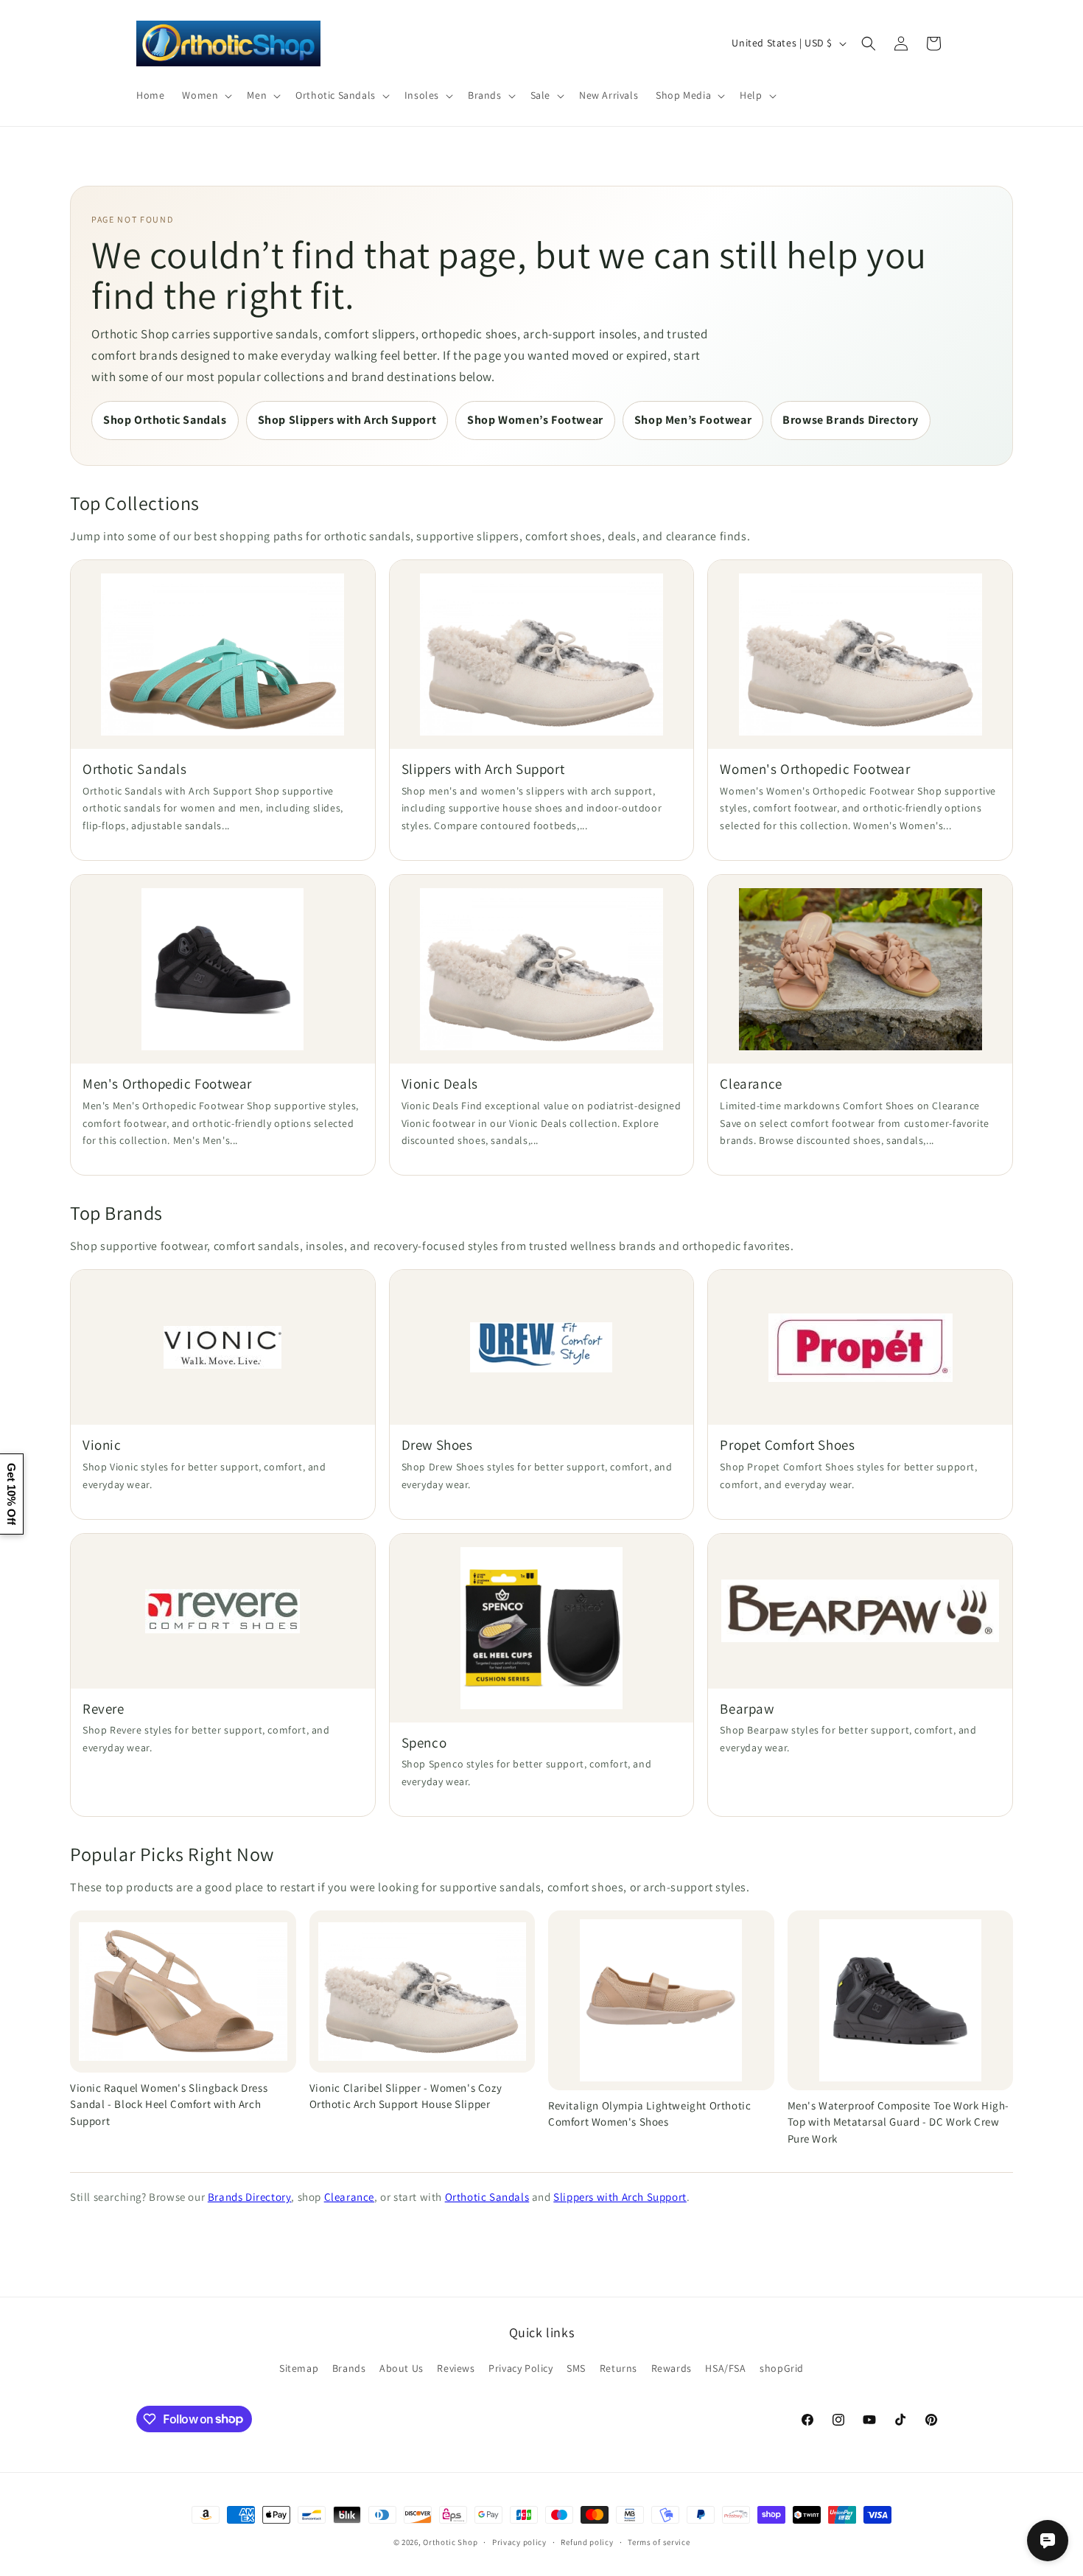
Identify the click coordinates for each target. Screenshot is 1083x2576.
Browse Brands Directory (851, 420)
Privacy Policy (521, 2368)
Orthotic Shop (450, 2542)
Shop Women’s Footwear (535, 420)
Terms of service (659, 2541)
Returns (618, 2368)
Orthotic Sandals (487, 2197)
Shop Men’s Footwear (693, 420)
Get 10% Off (11, 1494)
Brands (349, 2368)
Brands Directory (250, 2197)
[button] (206, 95)
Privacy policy (519, 2541)
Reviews (456, 2368)
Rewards (672, 2368)
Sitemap (299, 2368)
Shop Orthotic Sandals (165, 420)
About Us (402, 2368)
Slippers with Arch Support (620, 2197)
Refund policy (587, 2541)
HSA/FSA (725, 2368)
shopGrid (782, 2368)
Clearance (349, 2197)
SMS (576, 2368)
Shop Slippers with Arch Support (347, 420)
